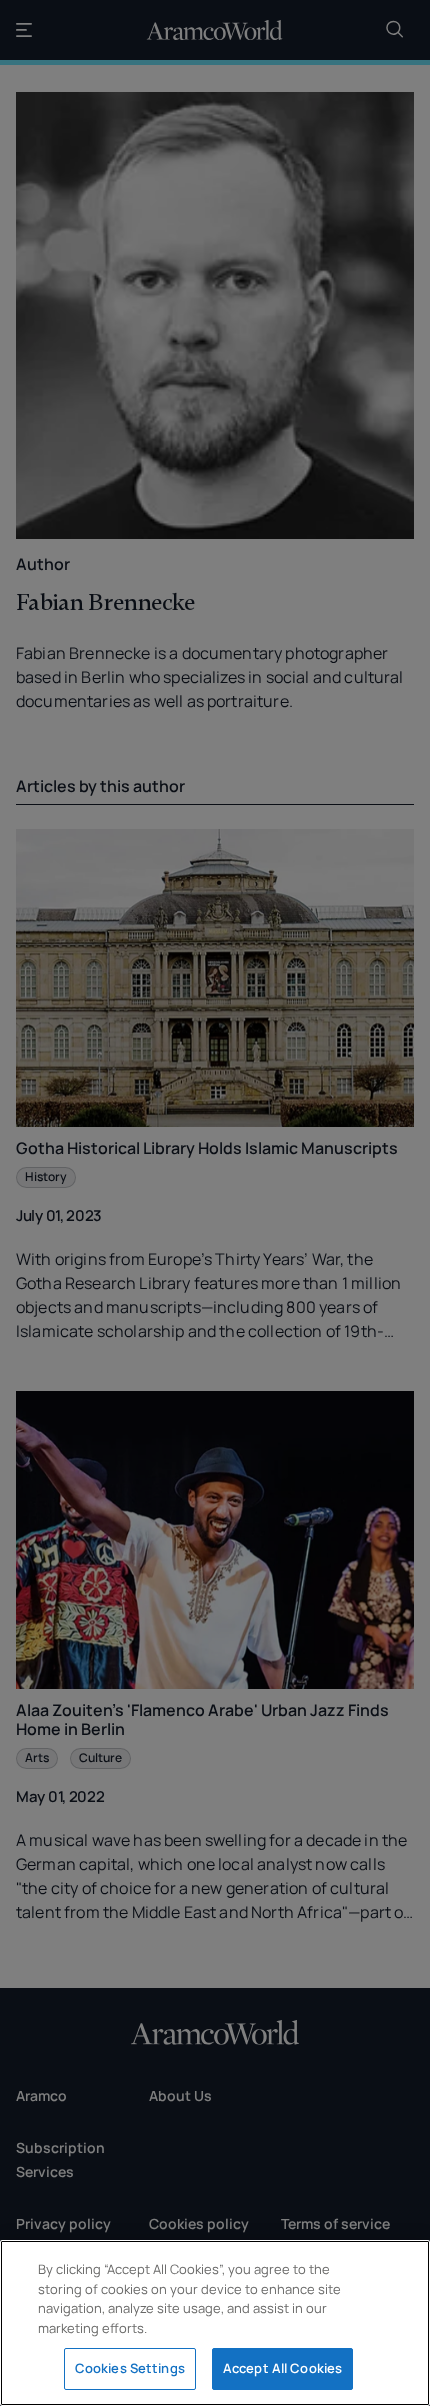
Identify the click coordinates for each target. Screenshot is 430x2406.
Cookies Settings (130, 2368)
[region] (215, 2323)
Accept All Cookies (282, 2368)
